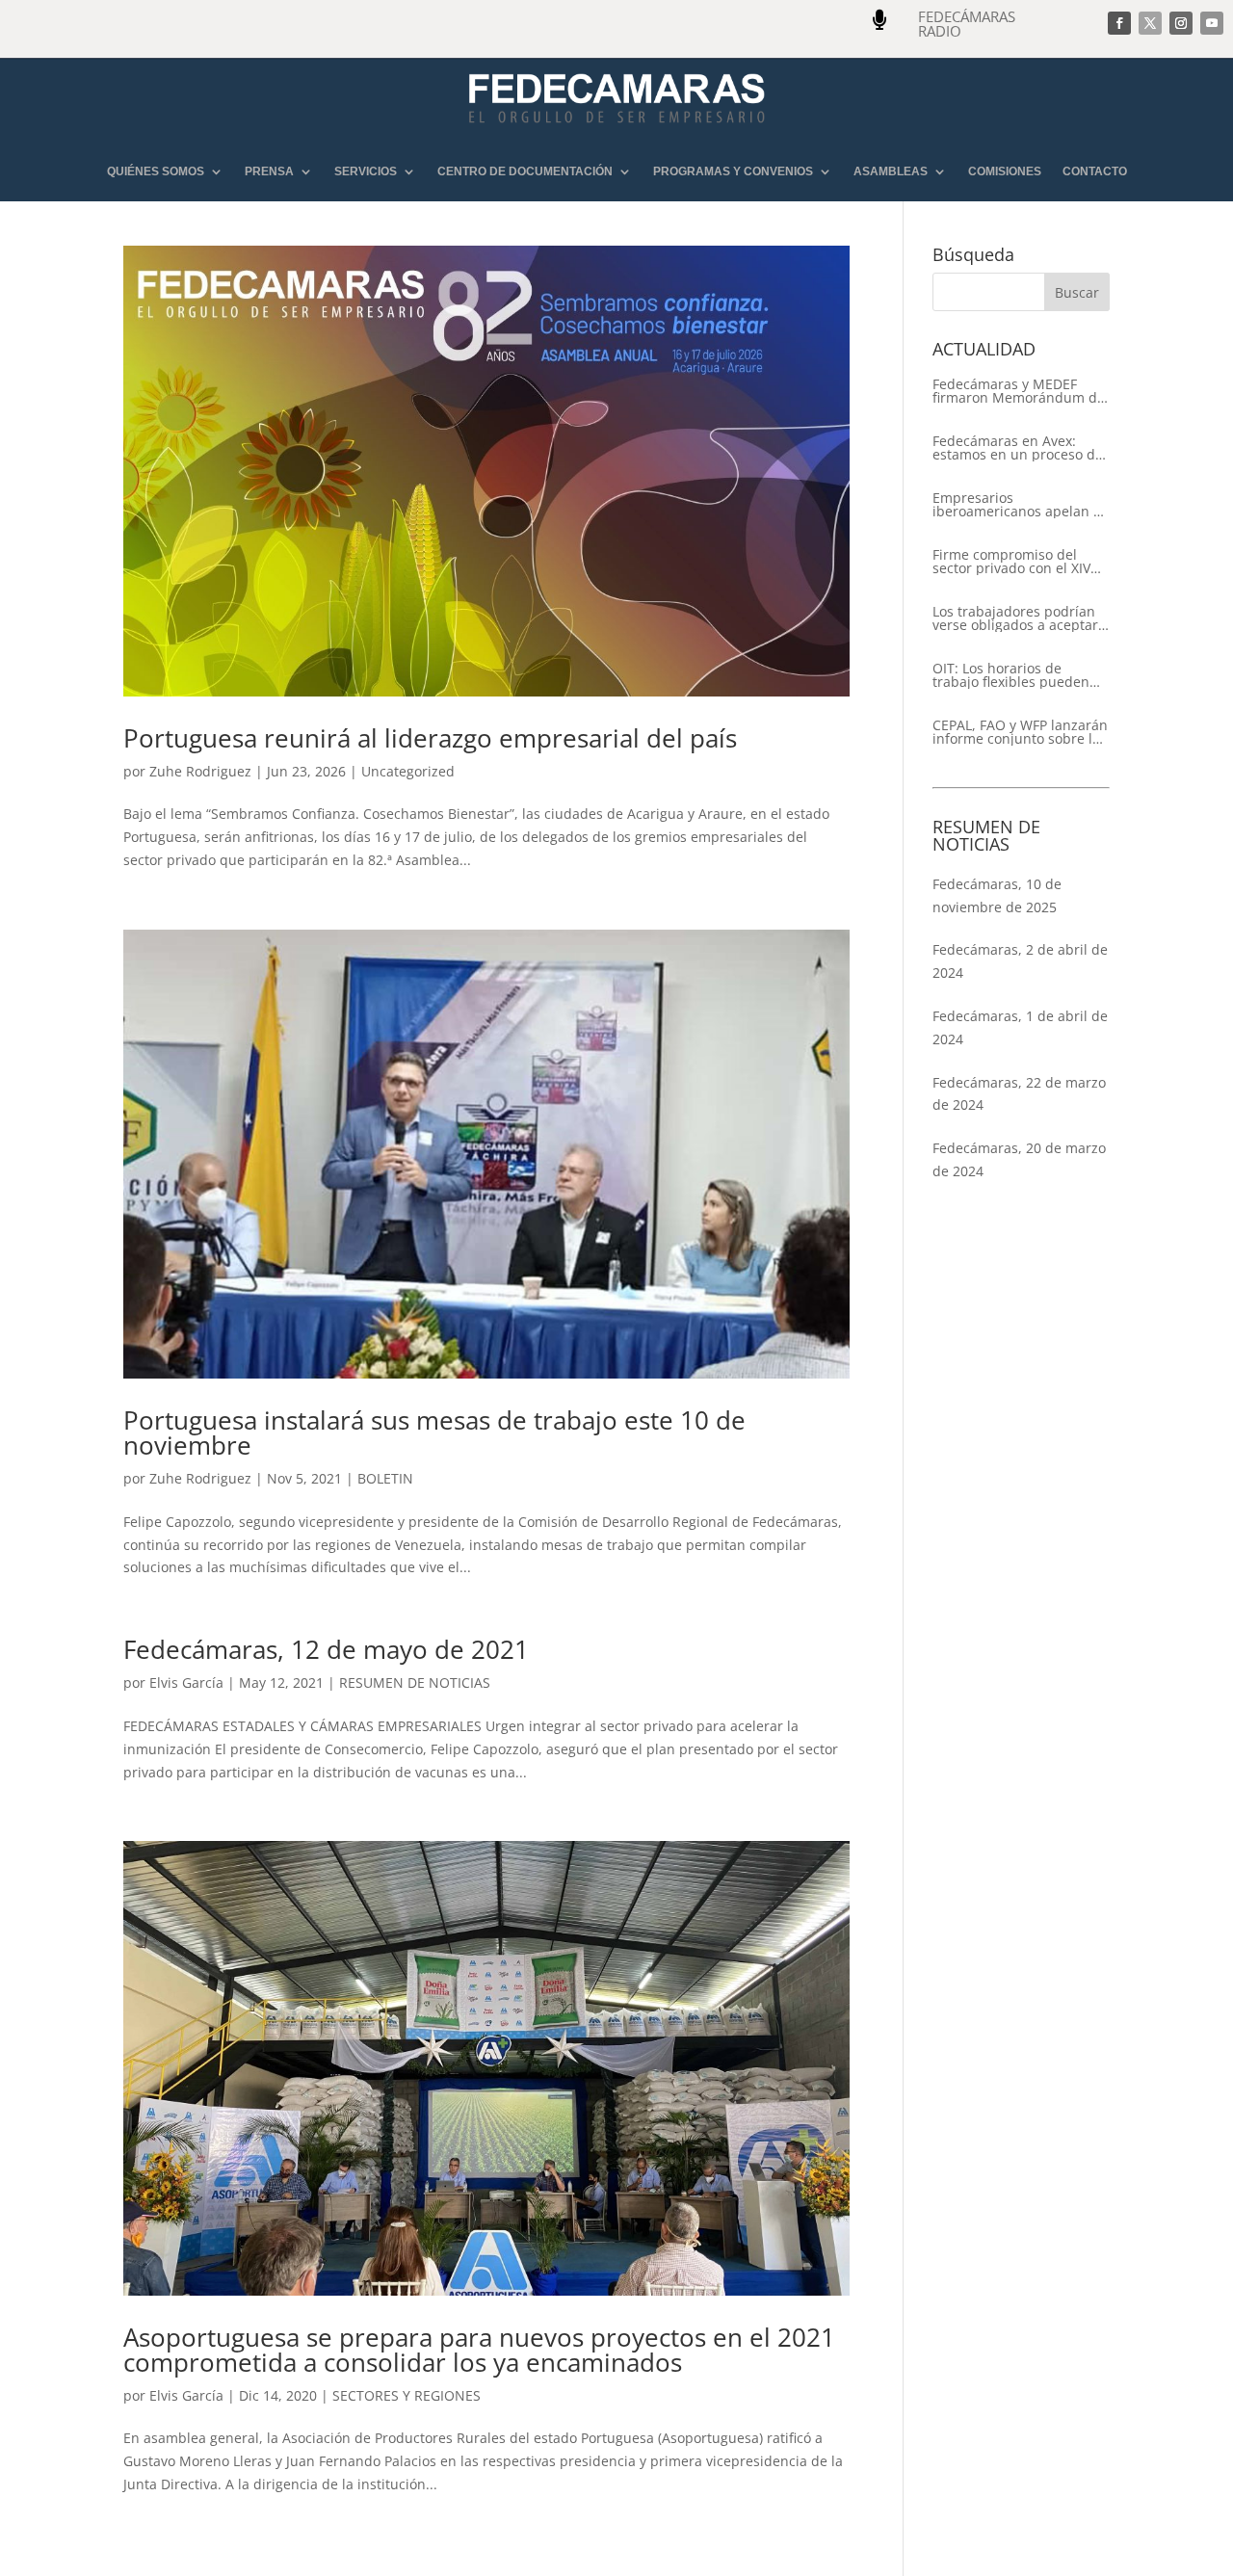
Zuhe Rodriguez (200, 771)
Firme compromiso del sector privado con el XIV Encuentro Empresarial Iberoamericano (1011, 562)
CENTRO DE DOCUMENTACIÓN (525, 172)
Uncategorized (408, 771)
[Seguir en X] (1150, 23)
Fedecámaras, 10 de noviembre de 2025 (997, 895)
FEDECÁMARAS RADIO (967, 24)
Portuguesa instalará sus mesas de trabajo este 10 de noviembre (434, 1433)
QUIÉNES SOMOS (156, 172)
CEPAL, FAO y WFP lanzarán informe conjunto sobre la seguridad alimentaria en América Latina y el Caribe (1020, 732)
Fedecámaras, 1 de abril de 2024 (1020, 1027)
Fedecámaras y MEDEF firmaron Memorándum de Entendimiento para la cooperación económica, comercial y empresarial (1019, 391)
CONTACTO (1095, 172)
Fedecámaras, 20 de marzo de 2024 (1019, 1159)
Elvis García (186, 1682)
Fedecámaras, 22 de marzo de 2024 (1019, 1094)
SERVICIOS (366, 172)
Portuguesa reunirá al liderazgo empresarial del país (430, 738)
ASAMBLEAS (891, 172)
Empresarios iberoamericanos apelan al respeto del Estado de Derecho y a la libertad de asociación (1019, 505)
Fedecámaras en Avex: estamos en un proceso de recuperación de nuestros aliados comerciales (1018, 448)
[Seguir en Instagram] (1181, 23)
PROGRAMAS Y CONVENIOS (733, 172)
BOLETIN (385, 1478)
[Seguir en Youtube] (1212, 23)
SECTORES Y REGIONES (407, 2395)
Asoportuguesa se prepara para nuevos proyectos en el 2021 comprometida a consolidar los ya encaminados (479, 2350)
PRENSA (269, 172)
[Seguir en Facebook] (1119, 23)
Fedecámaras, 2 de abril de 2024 (1020, 961)
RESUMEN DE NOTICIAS (415, 1682)
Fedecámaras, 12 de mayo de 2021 (326, 1649)
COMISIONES (1005, 172)
